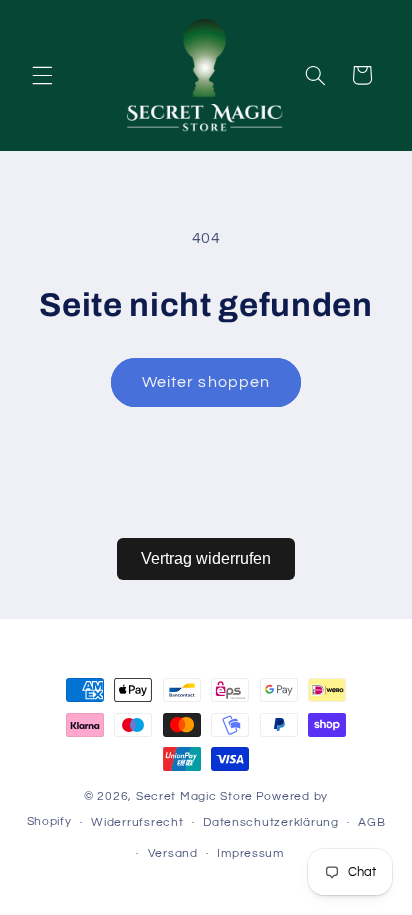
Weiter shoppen (206, 382)
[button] (42, 75)
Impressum (250, 853)
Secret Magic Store (194, 796)
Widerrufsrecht (137, 822)
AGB (371, 822)
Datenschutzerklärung (271, 822)
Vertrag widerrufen (206, 558)
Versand (173, 853)
